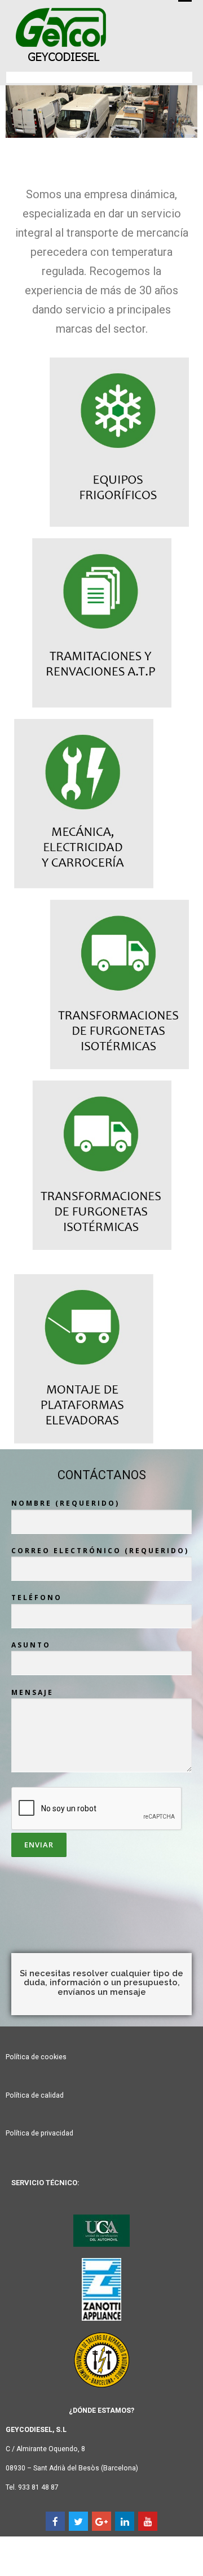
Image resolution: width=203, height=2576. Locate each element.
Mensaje (32, 1692)
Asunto (31, 1645)
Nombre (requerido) (65, 1503)
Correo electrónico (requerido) (100, 1551)
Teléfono (37, 1598)
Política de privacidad (39, 2133)
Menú (184, 1)
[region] (101, 120)
